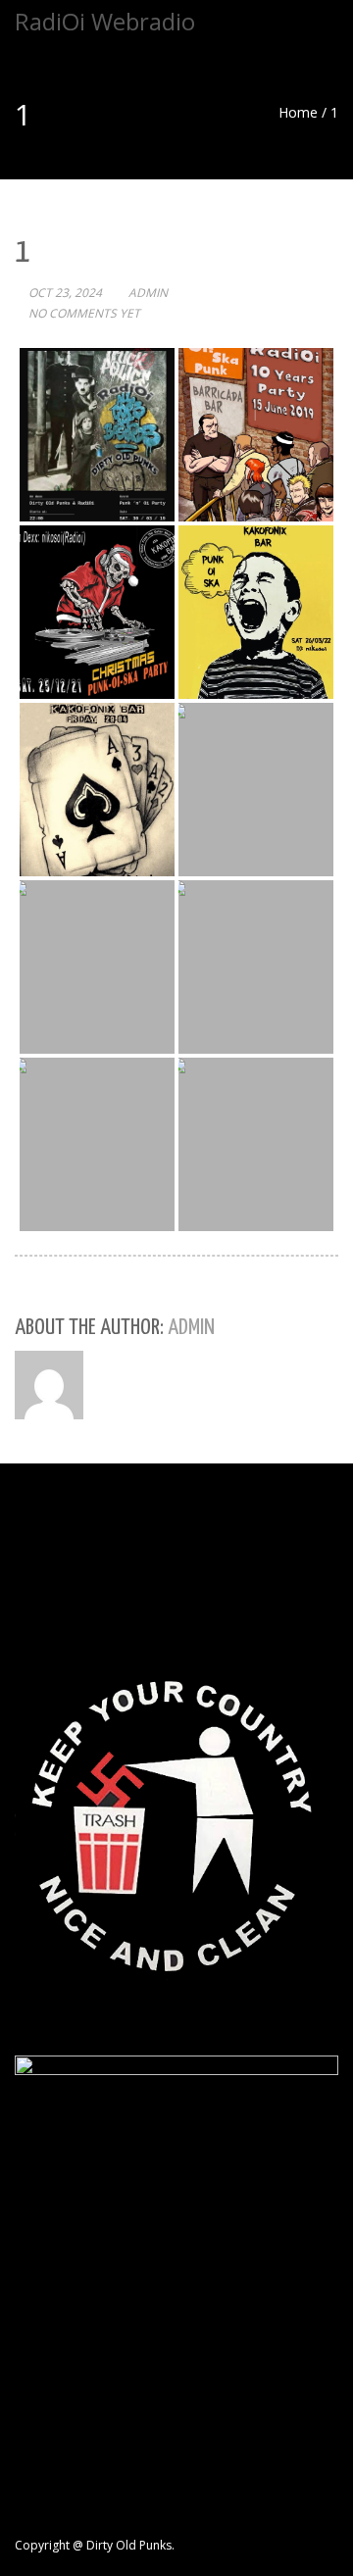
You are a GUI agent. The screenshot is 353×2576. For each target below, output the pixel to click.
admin (148, 293)
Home (298, 112)
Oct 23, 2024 (65, 293)
